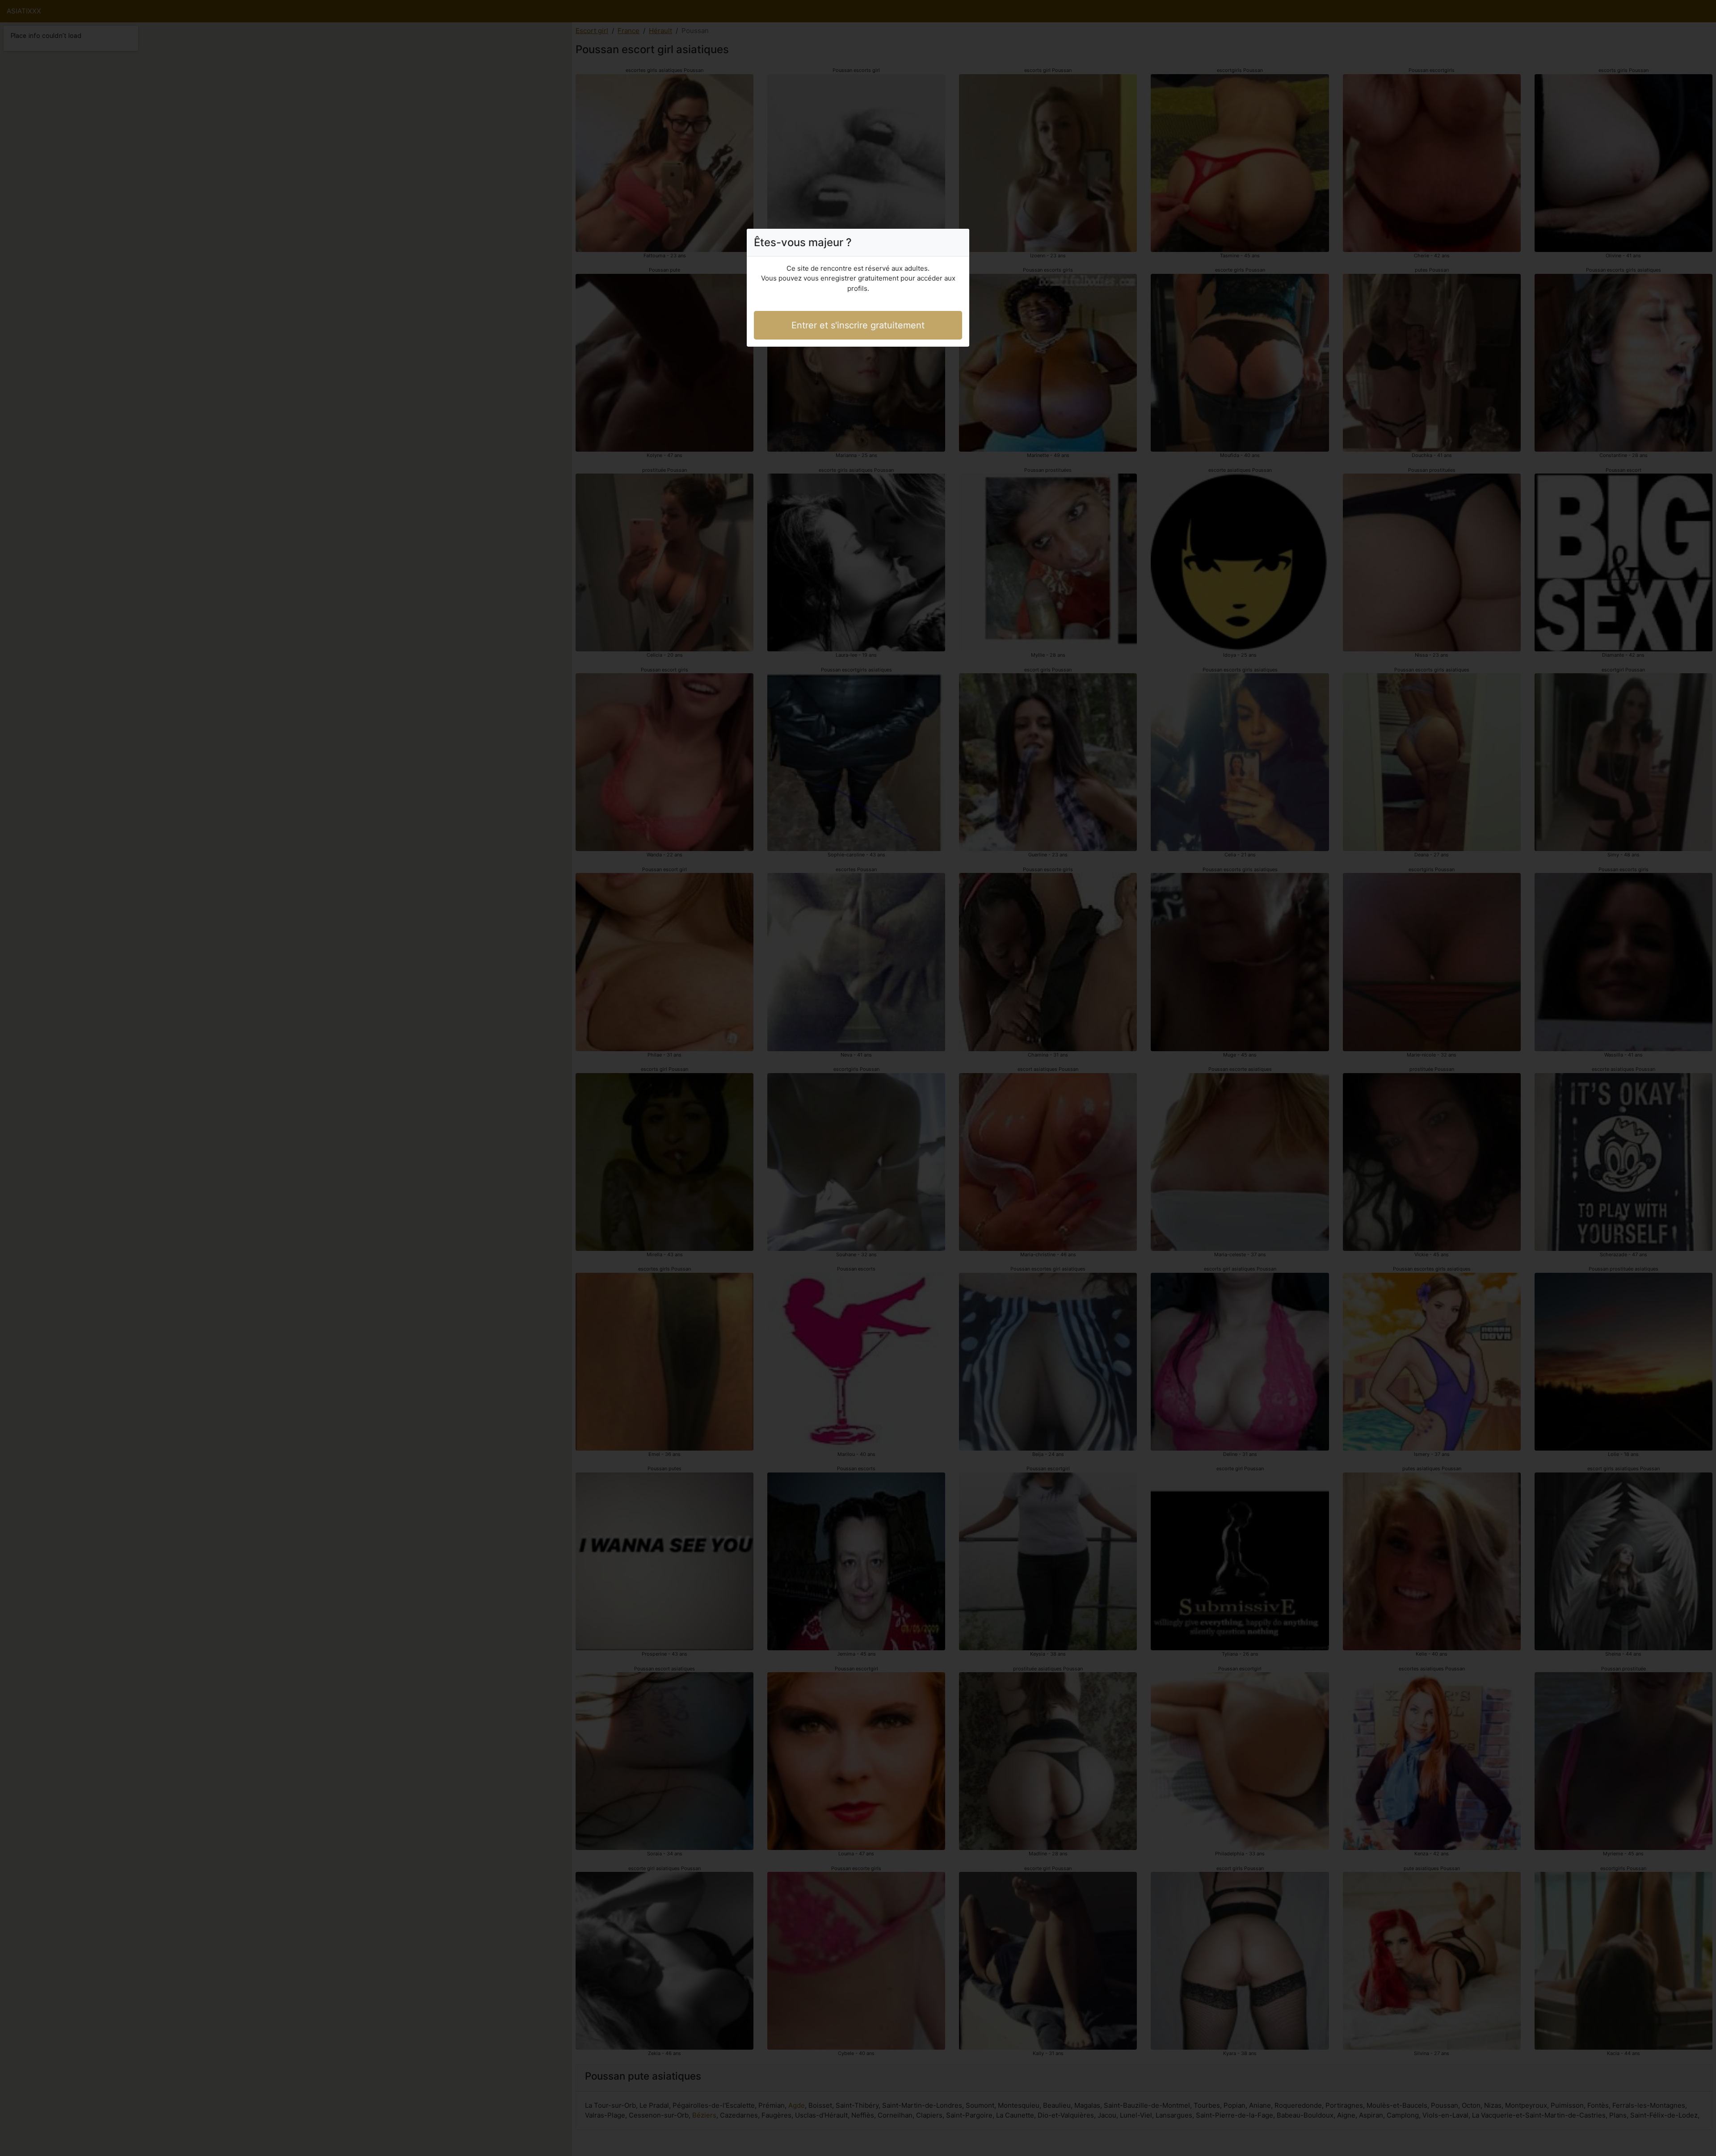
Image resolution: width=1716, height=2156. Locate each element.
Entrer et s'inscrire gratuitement (858, 325)
